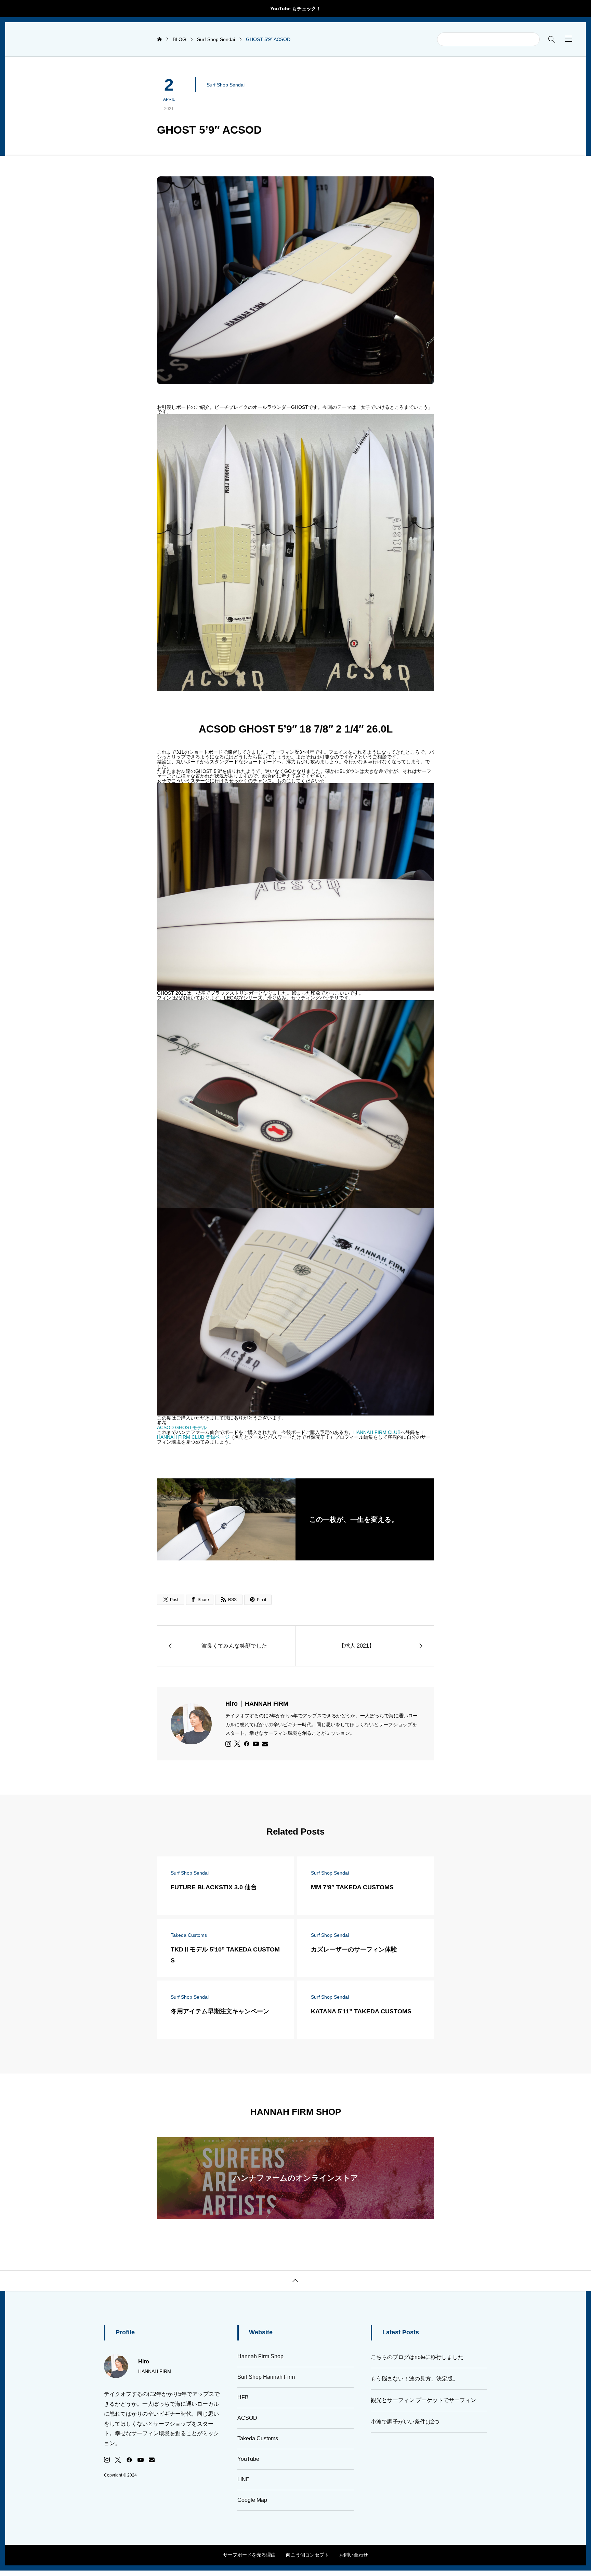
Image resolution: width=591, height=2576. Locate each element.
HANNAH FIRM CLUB (377, 1432)
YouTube (248, 2459)
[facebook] (247, 1744)
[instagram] (228, 1744)
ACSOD (247, 2418)
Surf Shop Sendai (226, 85)
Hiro (257, 1704)
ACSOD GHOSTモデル (182, 1427)
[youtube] (256, 1744)
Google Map (252, 2500)
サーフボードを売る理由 (249, 2555)
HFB (243, 2397)
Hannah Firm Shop (260, 2356)
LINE (244, 2479)
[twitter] (237, 1744)
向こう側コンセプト (307, 2555)
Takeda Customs (258, 2438)
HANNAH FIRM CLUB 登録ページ (193, 1437)
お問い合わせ (354, 2555)
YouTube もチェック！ (295, 9)
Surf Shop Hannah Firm (266, 2377)
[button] (568, 39)
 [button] (295, 2281)
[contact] (265, 1744)
